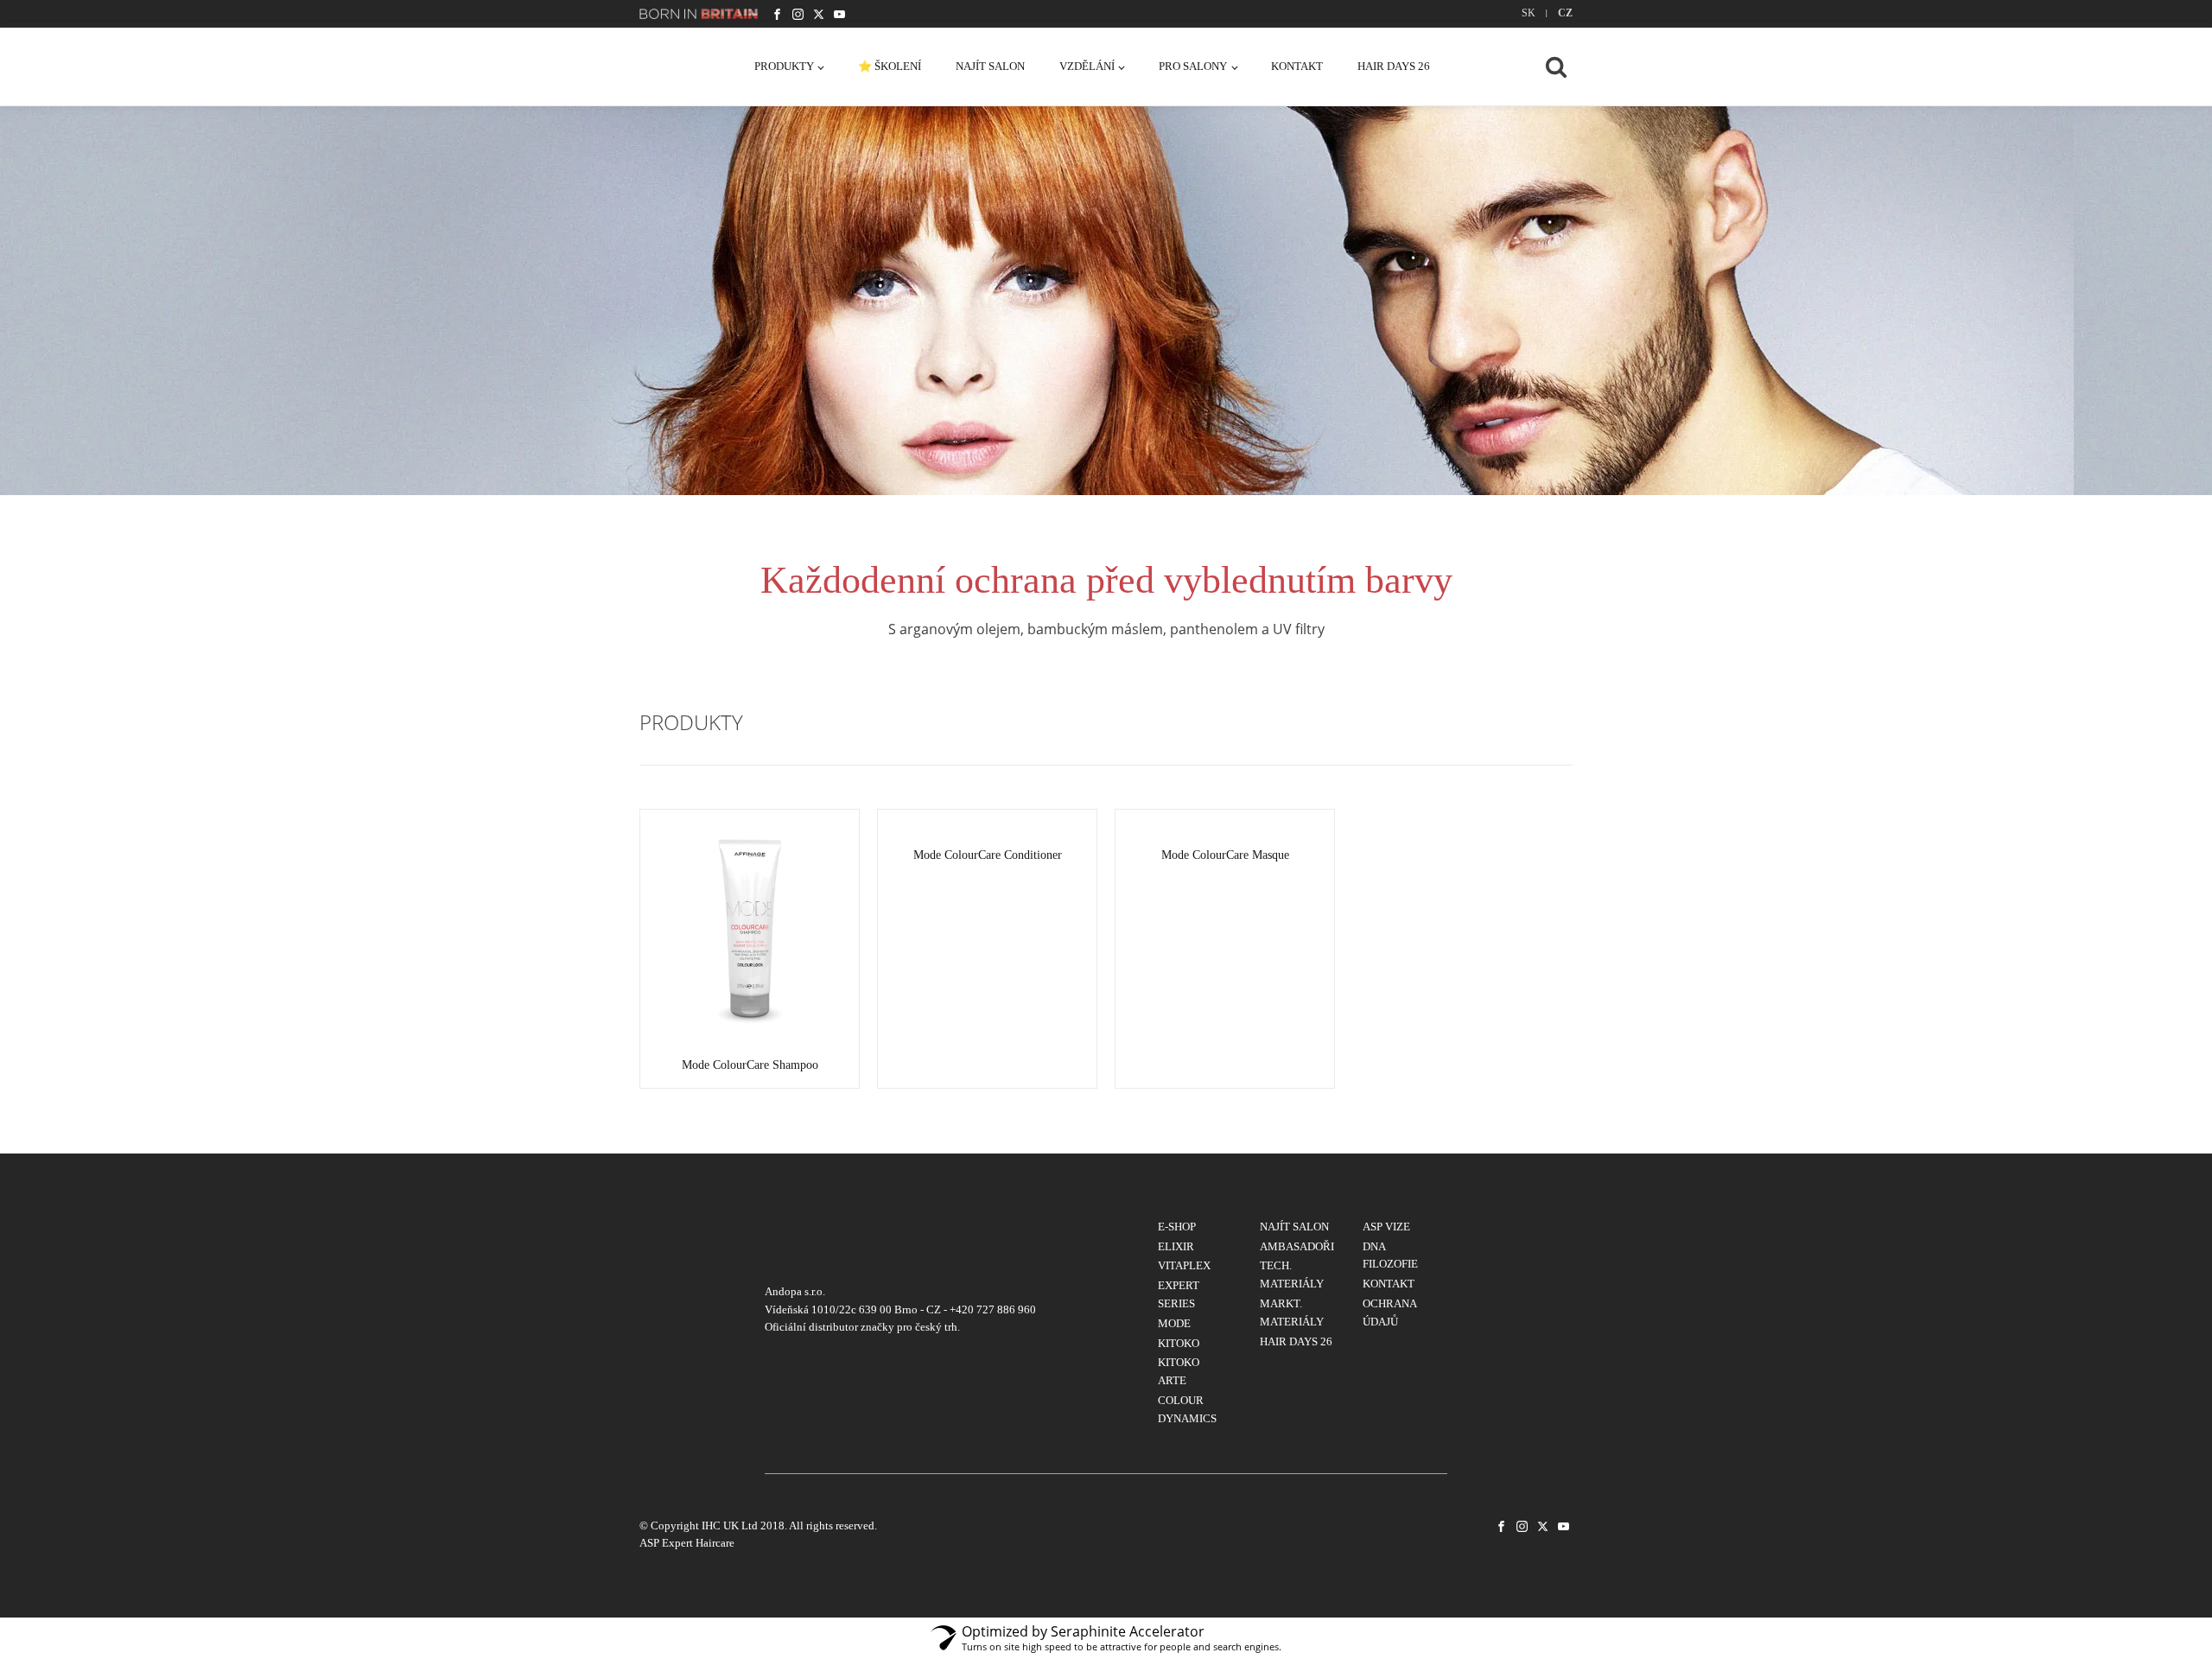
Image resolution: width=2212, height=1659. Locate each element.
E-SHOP (1177, 1227)
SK (1529, 13)
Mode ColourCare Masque (1225, 855)
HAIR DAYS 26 (1394, 66)
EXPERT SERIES (1179, 1294)
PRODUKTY (784, 66)
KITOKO (1179, 1343)
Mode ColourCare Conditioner (988, 855)
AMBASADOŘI (1297, 1246)
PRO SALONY (1193, 66)
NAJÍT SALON (990, 66)
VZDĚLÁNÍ (1087, 66)
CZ (1565, 13)
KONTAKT (1297, 66)
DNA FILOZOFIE (1390, 1255)
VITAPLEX (1184, 1265)
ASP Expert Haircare (687, 1543)
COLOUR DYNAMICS (1187, 1409)
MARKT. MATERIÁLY (1292, 1313)
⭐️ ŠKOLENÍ (890, 66)
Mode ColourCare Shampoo (750, 1065)
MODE (1174, 1323)
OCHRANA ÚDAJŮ (1389, 1313)
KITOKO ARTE (1179, 1371)
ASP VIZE (1386, 1227)
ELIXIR (1176, 1246)
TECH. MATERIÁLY (1292, 1274)
